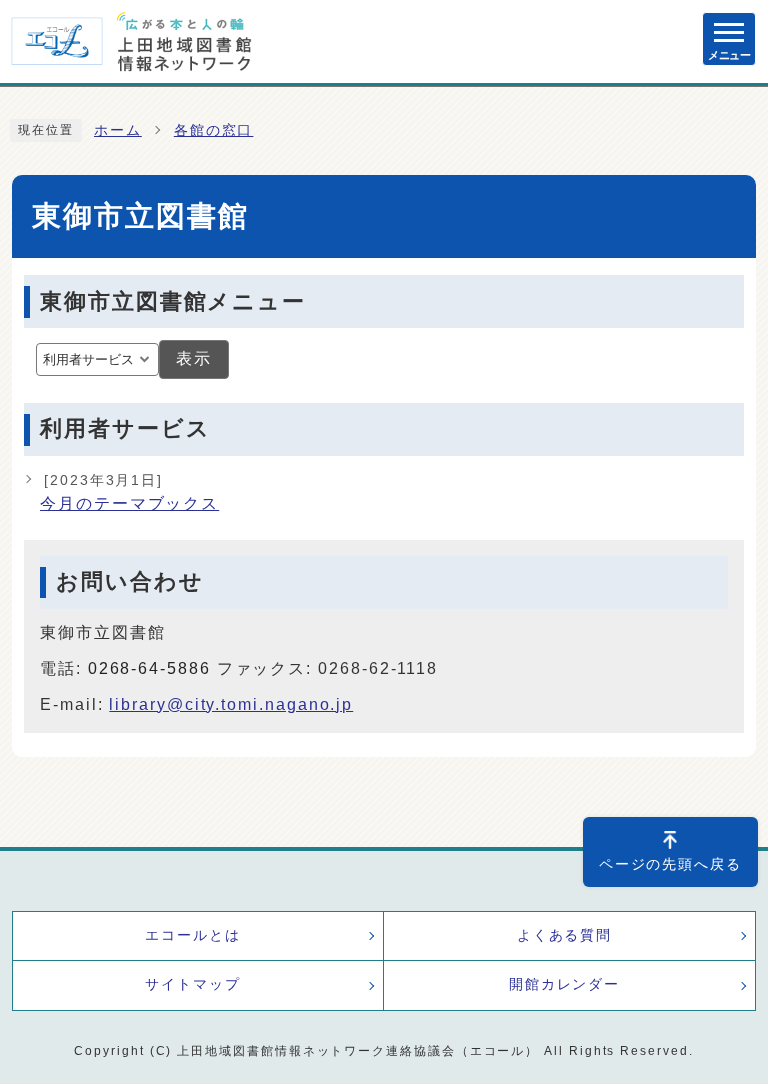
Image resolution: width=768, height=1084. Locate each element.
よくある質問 (565, 935)
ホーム (118, 130)
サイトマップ (193, 984)
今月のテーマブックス (129, 492)
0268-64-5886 (149, 668)
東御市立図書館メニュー (173, 301)
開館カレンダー (564, 984)
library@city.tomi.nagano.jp (231, 704)
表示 (194, 358)
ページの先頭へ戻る (670, 864)
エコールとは (193, 935)
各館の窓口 (214, 130)
